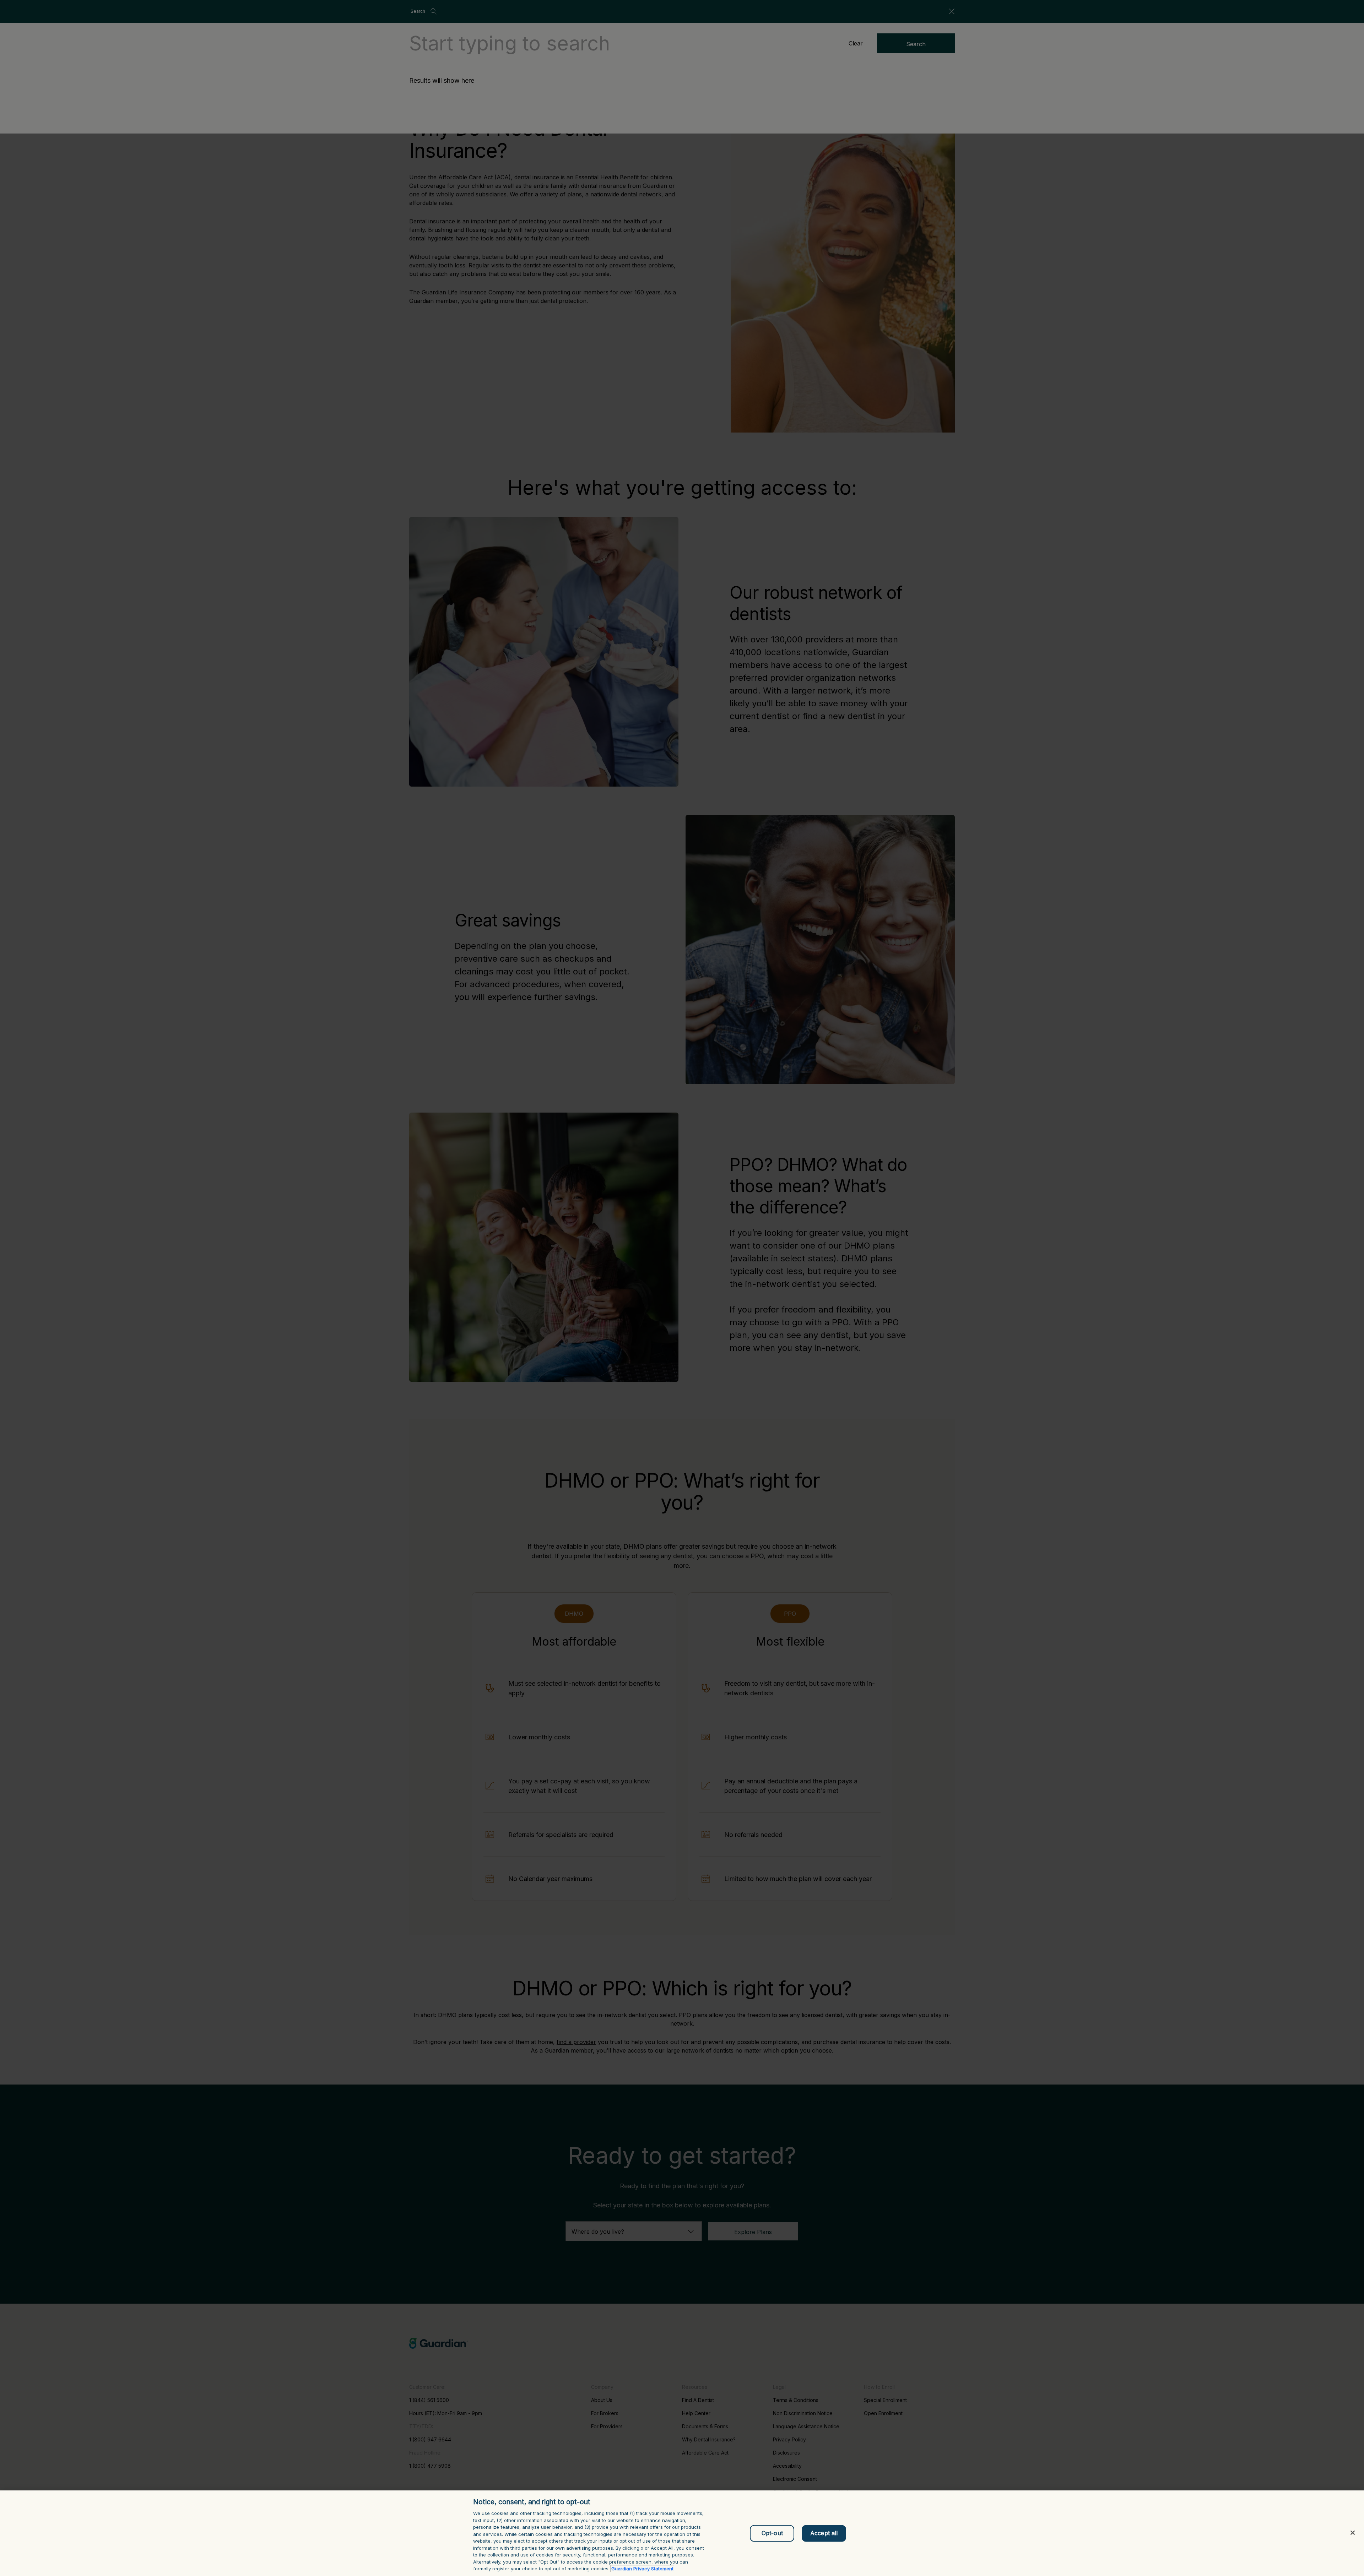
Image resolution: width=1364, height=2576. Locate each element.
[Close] (1353, 2533)
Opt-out (772, 2533)
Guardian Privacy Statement (642, 2569)
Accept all (824, 2533)
